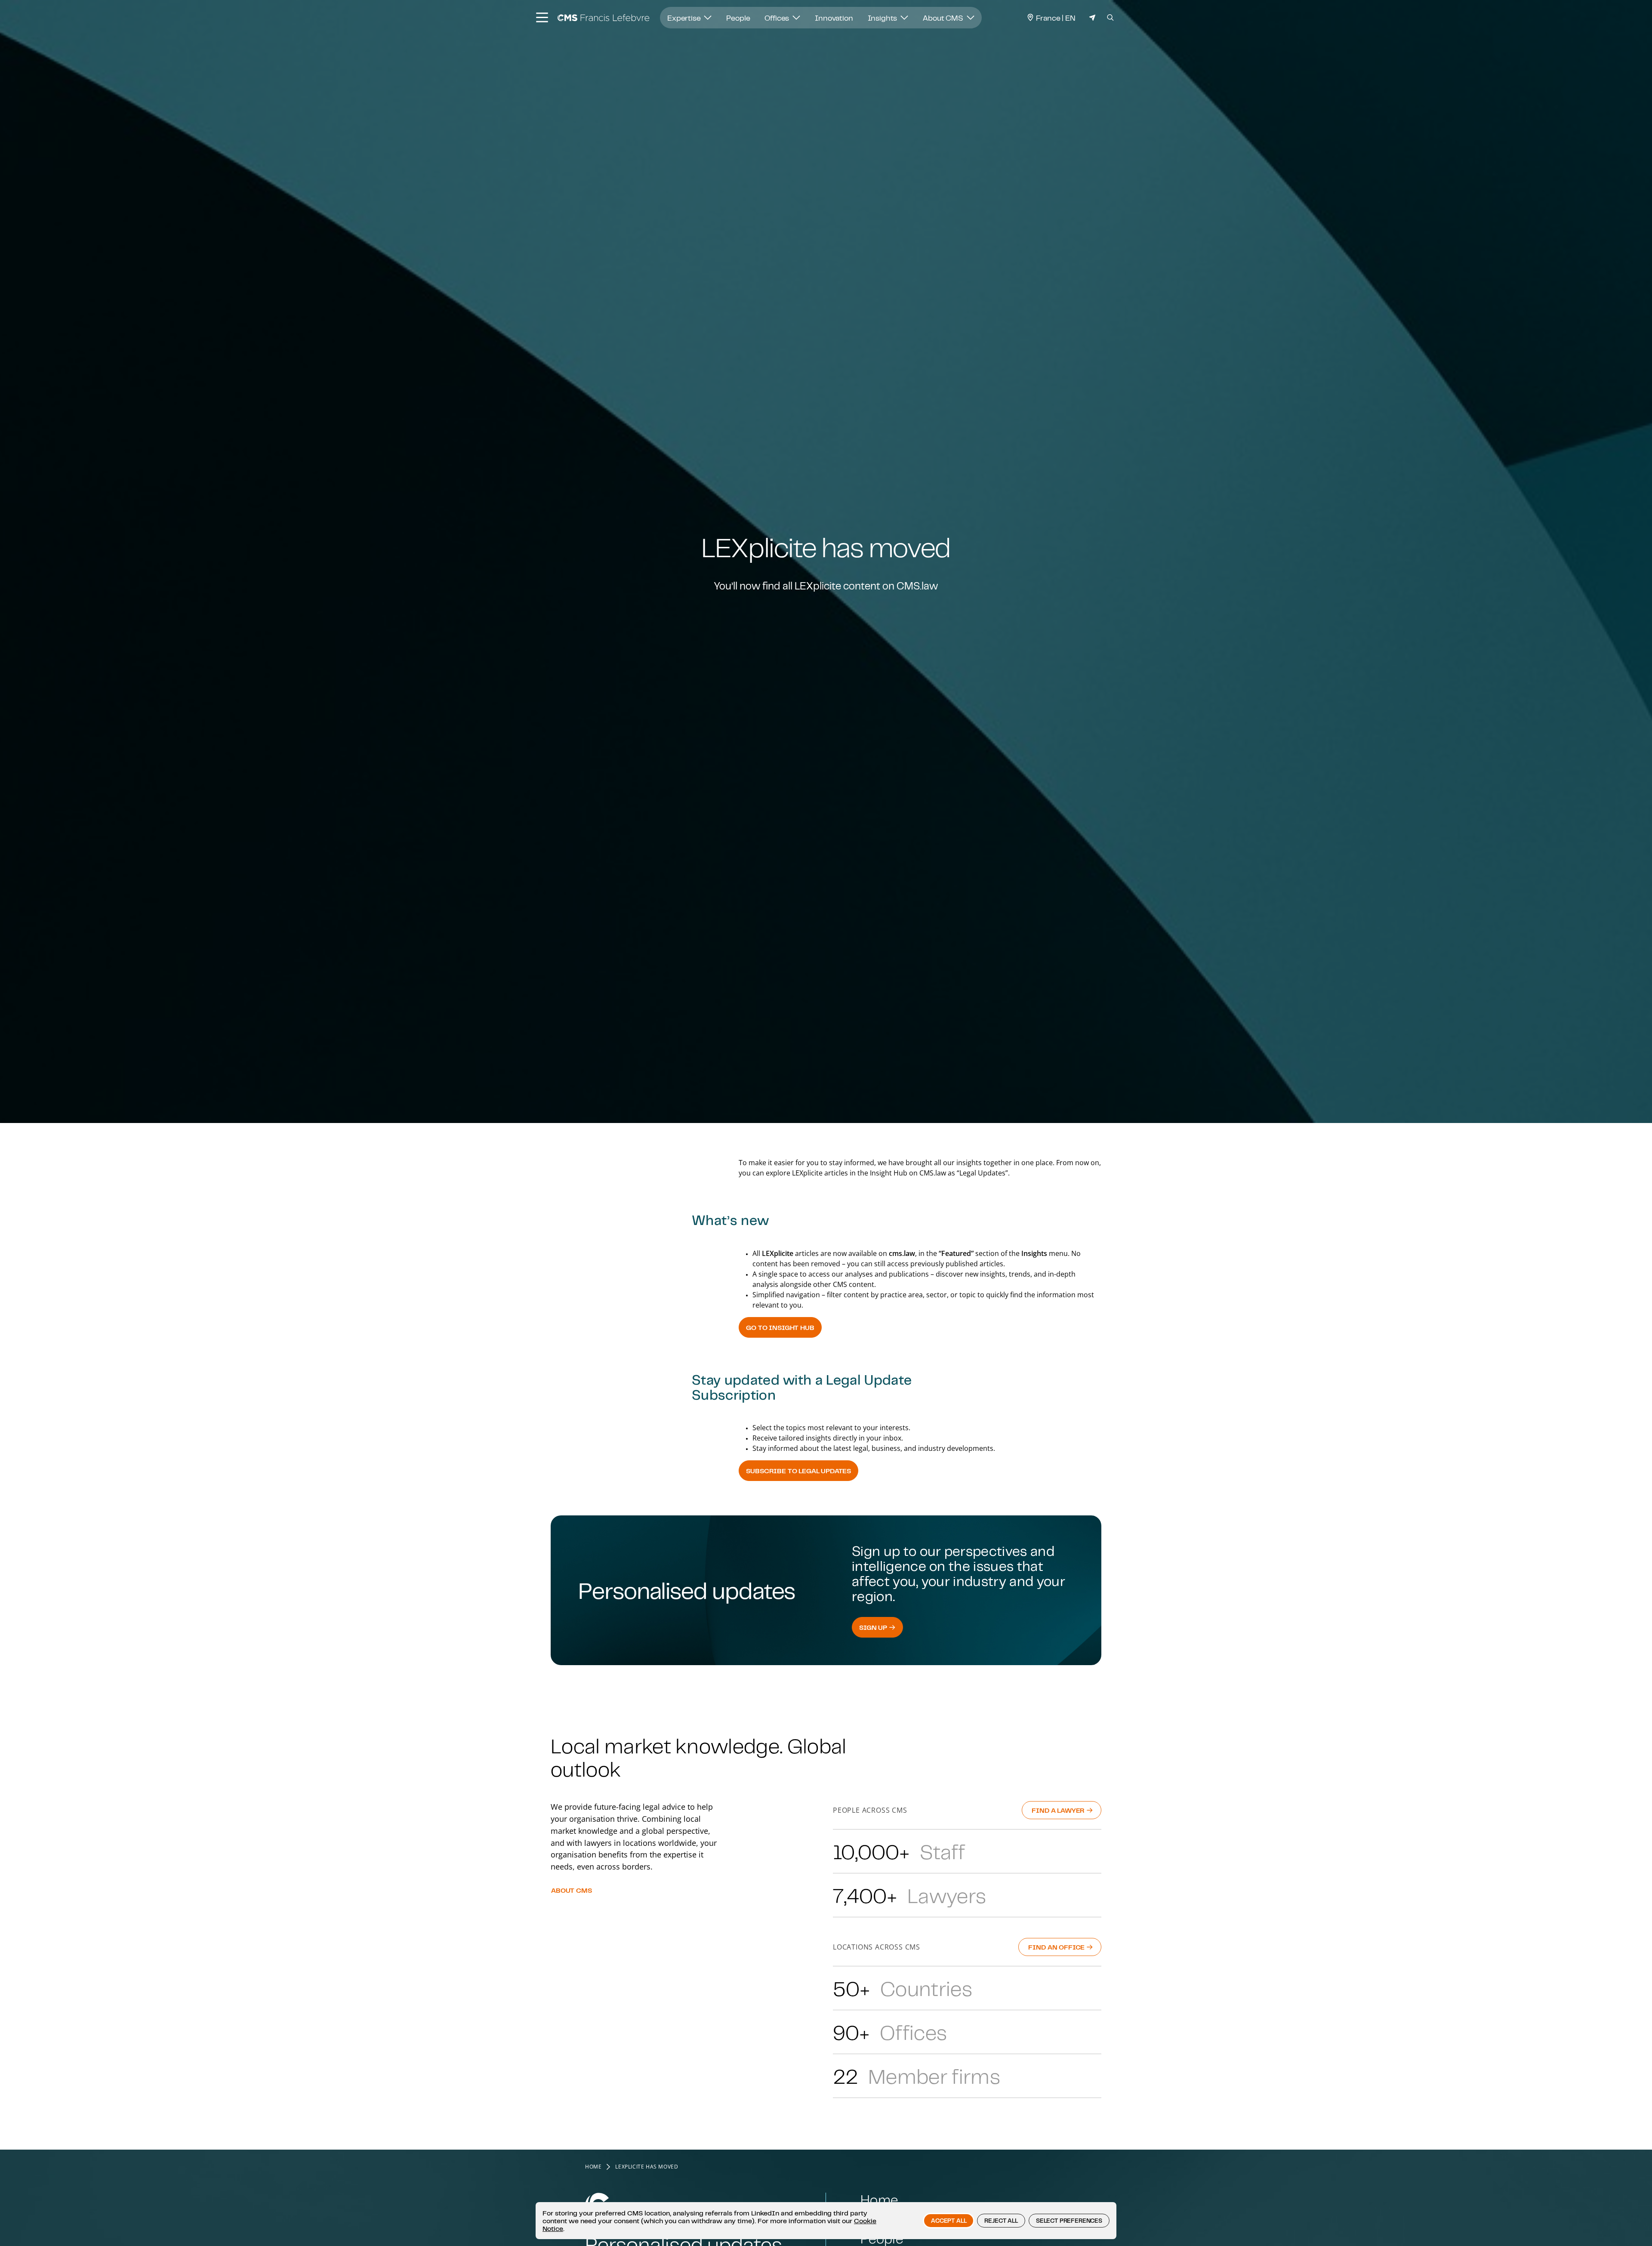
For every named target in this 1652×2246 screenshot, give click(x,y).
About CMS (944, 18)
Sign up (874, 1627)
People (738, 18)
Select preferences (1069, 2221)
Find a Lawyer (1059, 1810)
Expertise (685, 18)
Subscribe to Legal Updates (798, 1471)
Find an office (1057, 1947)
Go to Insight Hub (780, 1327)
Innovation (834, 18)
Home (593, 2167)
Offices (778, 18)
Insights (883, 18)
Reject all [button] (1001, 2221)
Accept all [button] (949, 2221)
